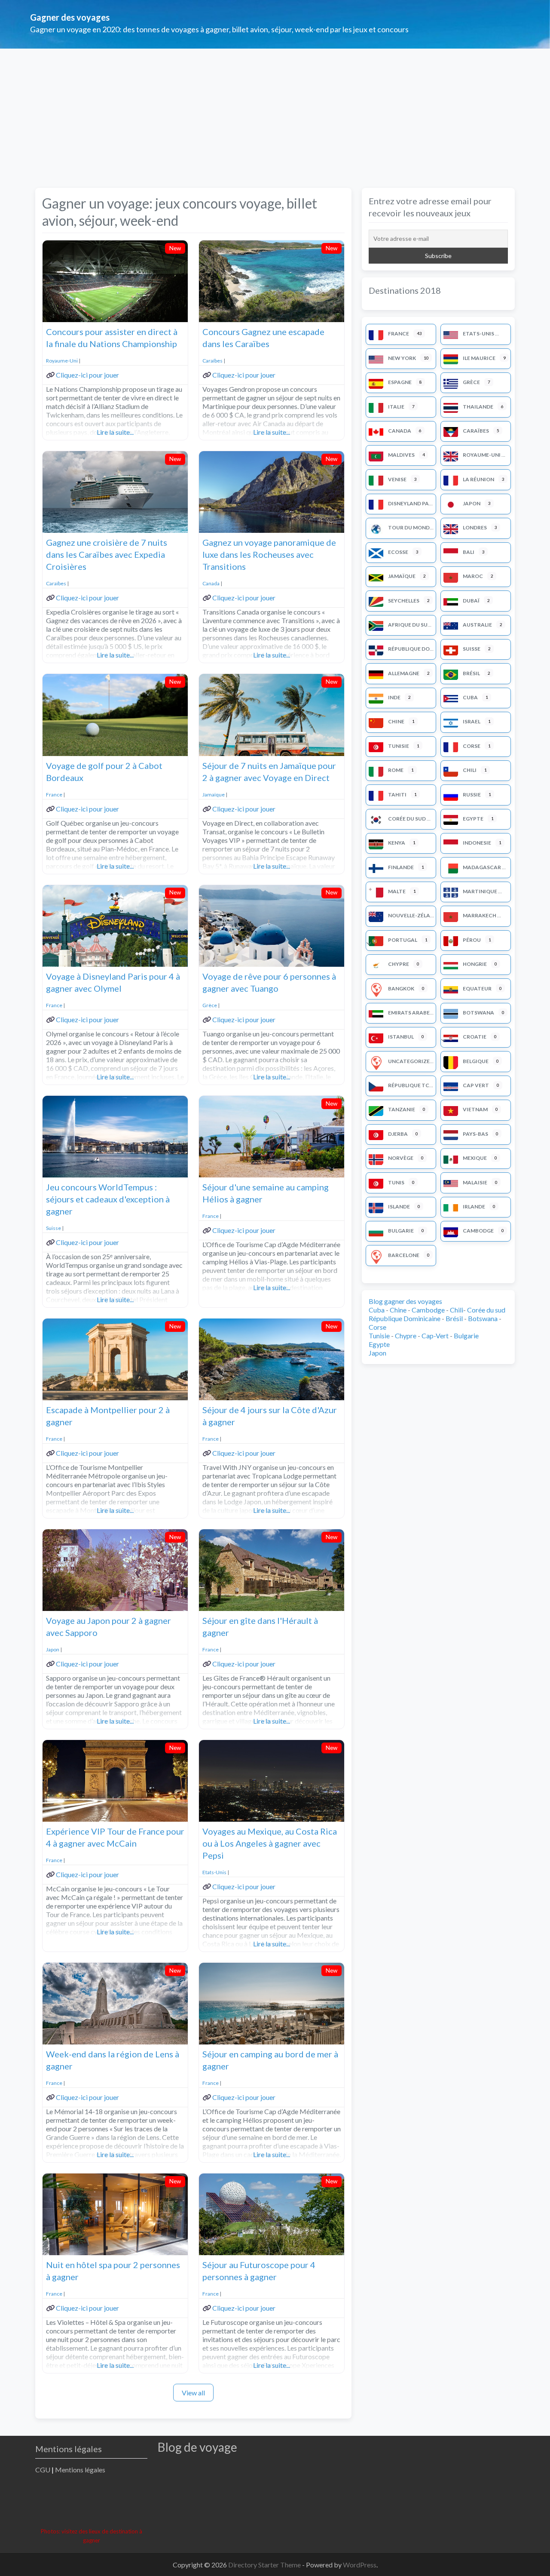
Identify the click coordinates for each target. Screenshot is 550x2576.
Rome (396, 770)
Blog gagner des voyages (405, 1301)
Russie (472, 795)
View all (193, 2393)
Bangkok (401, 988)
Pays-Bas (475, 1134)
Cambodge (478, 1231)
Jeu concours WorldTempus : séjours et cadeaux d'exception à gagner (108, 1199)
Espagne (400, 382)
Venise (397, 479)
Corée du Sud (407, 819)
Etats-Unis (214, 1872)
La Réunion (478, 479)
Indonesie (477, 843)
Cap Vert (476, 1085)
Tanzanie (402, 1109)
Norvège (401, 1158)
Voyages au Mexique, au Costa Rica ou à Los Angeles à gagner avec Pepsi (270, 1843)
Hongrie (475, 964)
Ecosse (398, 552)
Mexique (475, 1158)
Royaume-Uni (62, 361)
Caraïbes (212, 361)
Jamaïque (214, 795)
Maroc (473, 576)
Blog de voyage (197, 2447)
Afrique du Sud (410, 625)
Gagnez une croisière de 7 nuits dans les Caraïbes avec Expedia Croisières (107, 554)
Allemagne (404, 673)
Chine (396, 721)
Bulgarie (401, 1231)
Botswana (478, 1013)
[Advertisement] (275, 113)
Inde (394, 697)
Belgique (476, 1061)
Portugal (403, 940)
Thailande (478, 407)
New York (402, 358)
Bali (469, 552)
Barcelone (404, 1255)
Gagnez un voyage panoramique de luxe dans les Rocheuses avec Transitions (269, 554)
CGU (43, 2470)
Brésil (471, 673)
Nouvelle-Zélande (414, 915)
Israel (472, 721)
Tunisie (399, 746)
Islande (399, 1207)
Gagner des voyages (70, 17)
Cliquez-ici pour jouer (87, 375)
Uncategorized (411, 1061)
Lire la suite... (115, 432)
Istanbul (401, 1037)
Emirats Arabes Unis (417, 1013)
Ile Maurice (479, 358)
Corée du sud (486, 1310)
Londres (475, 527)
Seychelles (404, 601)
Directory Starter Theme (265, 2565)
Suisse (53, 1228)
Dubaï (471, 601)
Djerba (398, 1134)
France (54, 795)
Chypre (399, 964)
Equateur (477, 988)
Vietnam (475, 1109)
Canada (211, 583)
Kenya (397, 843)
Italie (396, 407)
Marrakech (480, 915)
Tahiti (397, 795)
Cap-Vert (435, 1336)
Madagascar (482, 867)
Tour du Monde (410, 527)
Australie (477, 625)
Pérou (472, 940)
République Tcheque (418, 1085)
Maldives (401, 455)
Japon (53, 1649)
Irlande (474, 1207)
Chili (470, 770)
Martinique (480, 891)
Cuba (470, 697)
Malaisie (475, 1182)
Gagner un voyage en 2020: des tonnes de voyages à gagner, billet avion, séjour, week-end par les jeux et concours (219, 29)
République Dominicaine (423, 649)
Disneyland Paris (412, 503)
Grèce (210, 1005)
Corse (472, 746)
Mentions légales (80, 2470)
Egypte (473, 819)
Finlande (401, 867)
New (175, 248)
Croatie (475, 1037)
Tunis (396, 1182)
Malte (397, 891)
